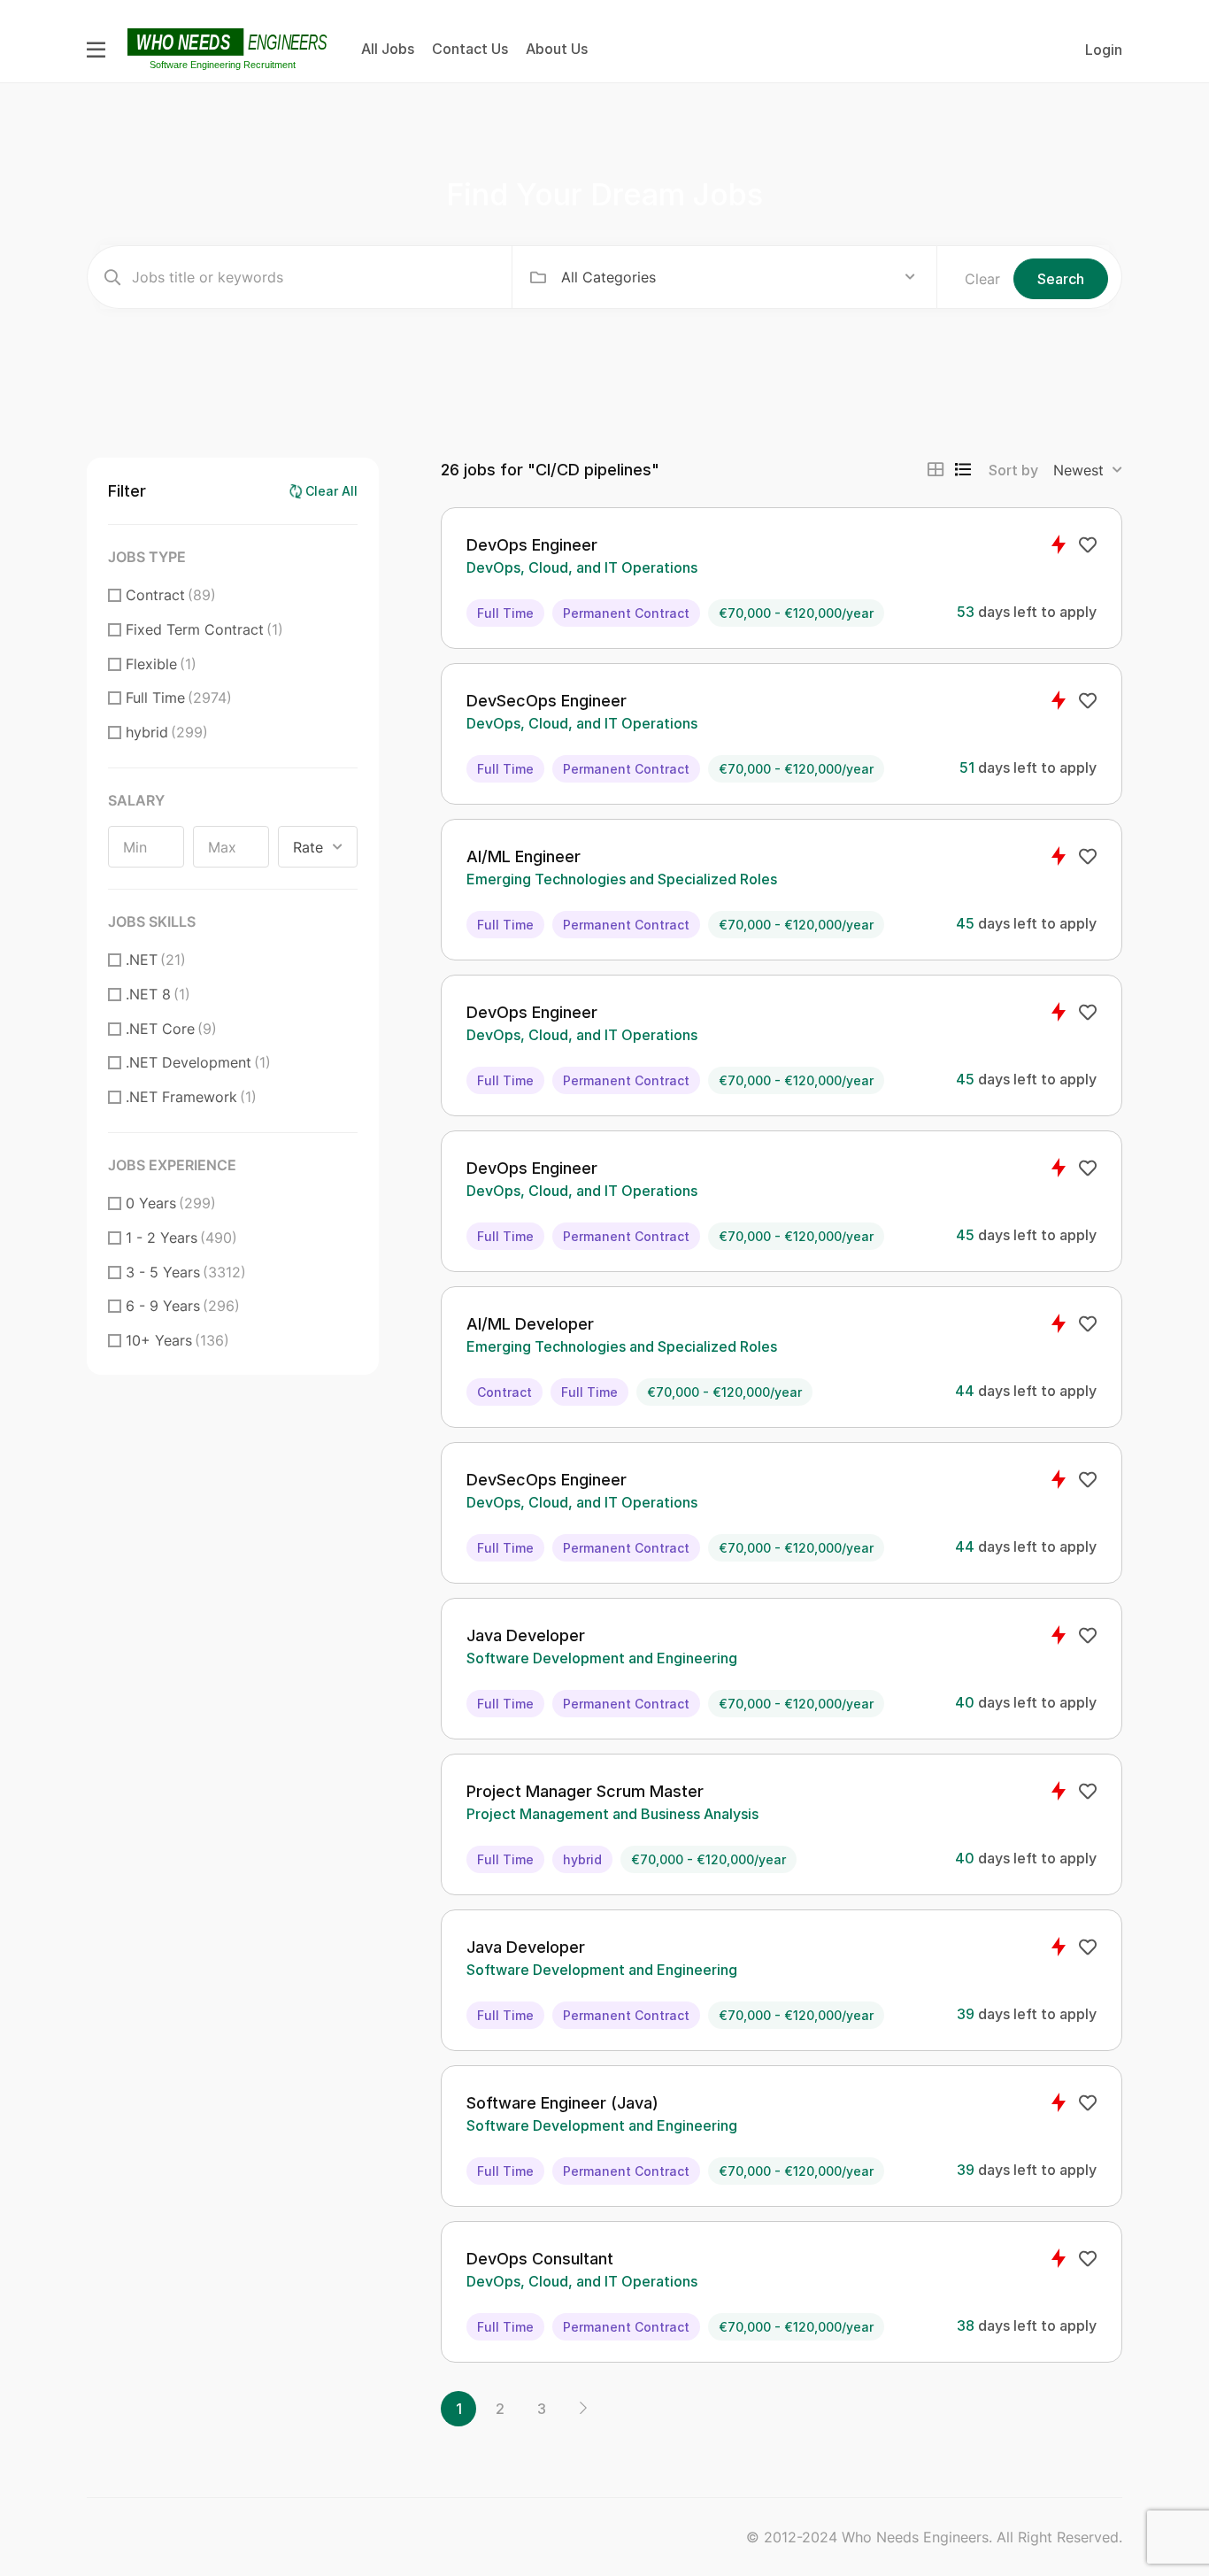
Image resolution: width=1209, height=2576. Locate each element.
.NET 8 (158, 994)
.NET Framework (191, 1097)
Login (1104, 50)
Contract (171, 595)
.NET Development (198, 1062)
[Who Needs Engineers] (230, 48)
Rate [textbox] (308, 847)
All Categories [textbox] (608, 277)
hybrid (167, 732)
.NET (156, 960)
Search (1061, 279)
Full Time (179, 698)
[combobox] (738, 277)
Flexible (161, 664)
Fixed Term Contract (204, 629)
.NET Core (171, 1029)
